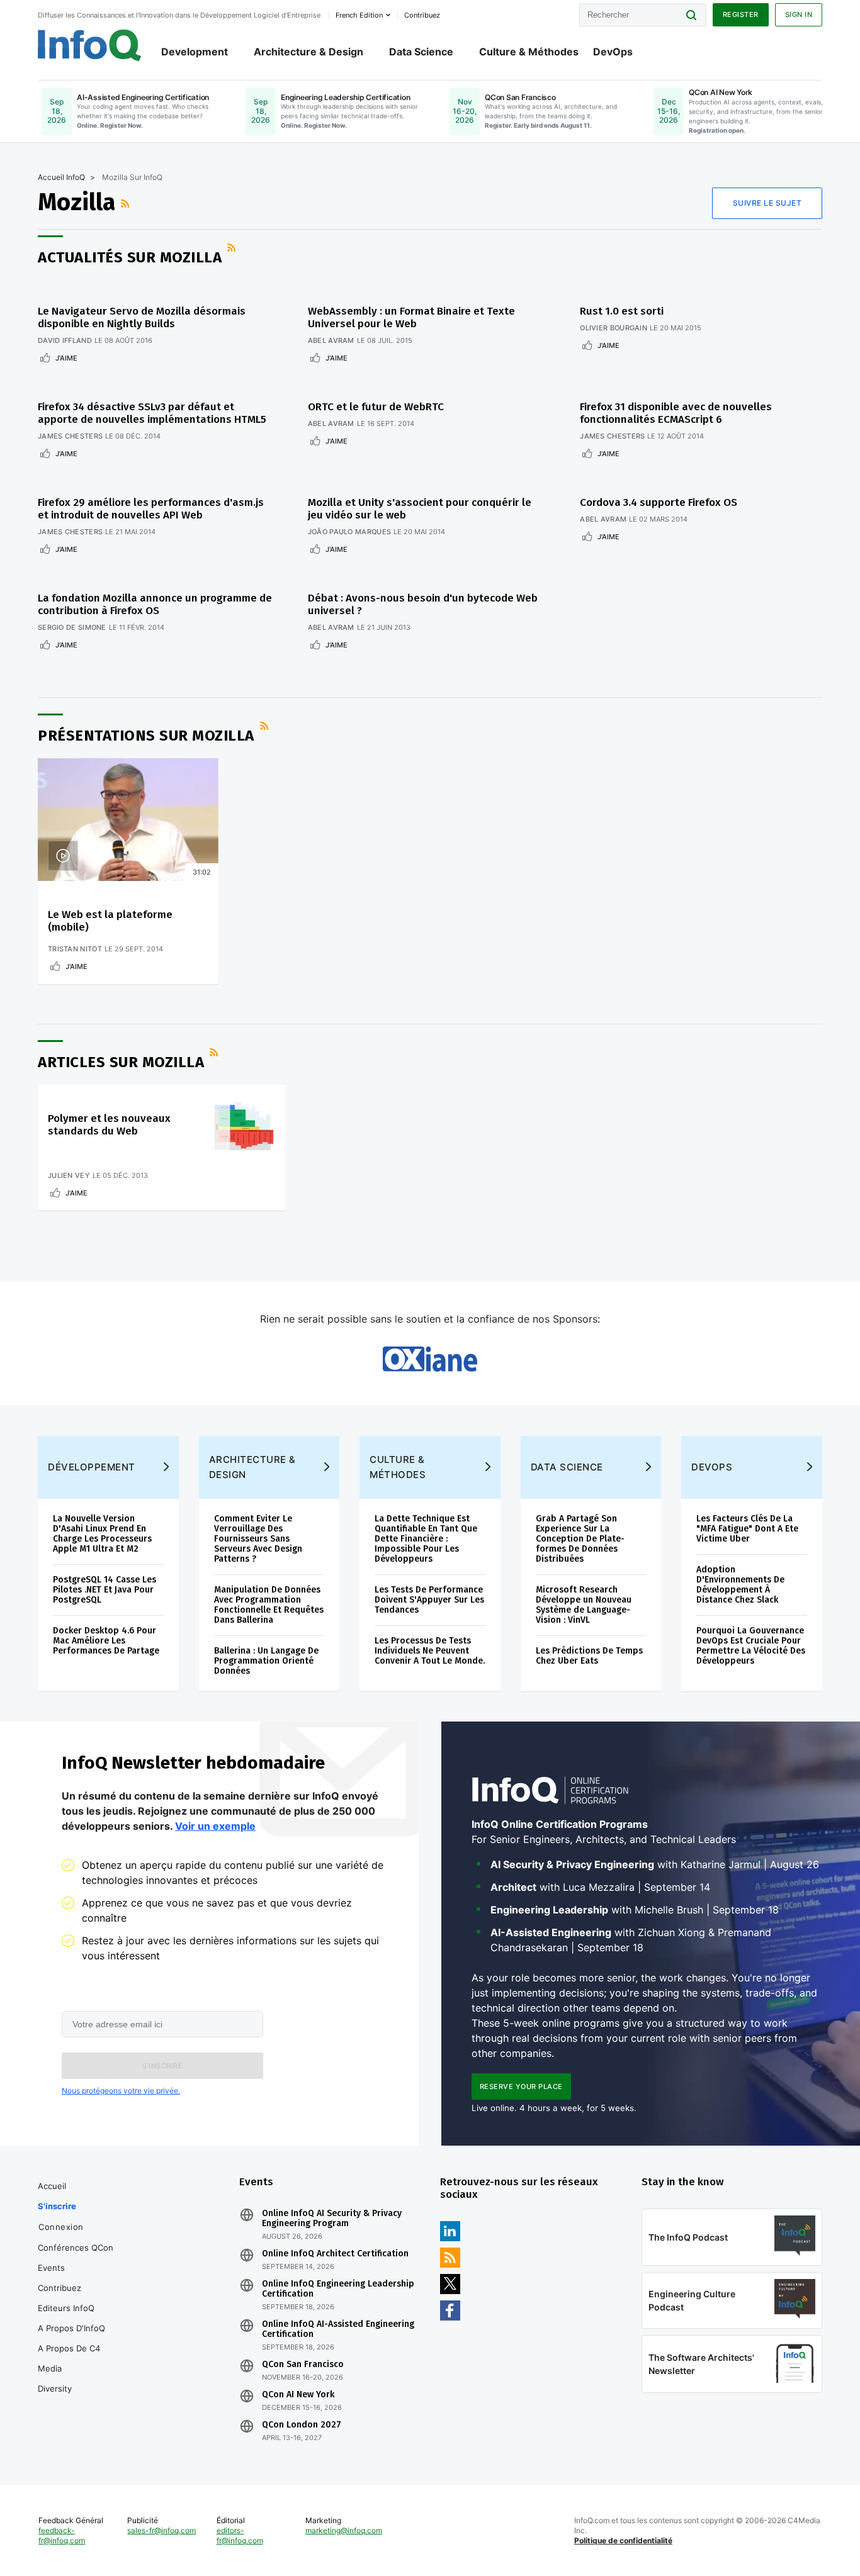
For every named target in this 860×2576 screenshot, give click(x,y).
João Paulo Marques (349, 532)
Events (51, 2268)
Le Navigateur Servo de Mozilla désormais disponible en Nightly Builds (142, 317)
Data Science (421, 52)
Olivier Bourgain (614, 328)
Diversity (55, 2388)
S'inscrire (57, 2206)
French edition (359, 15)
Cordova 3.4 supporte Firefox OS (659, 502)
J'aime (66, 358)
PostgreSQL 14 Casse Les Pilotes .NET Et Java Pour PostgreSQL (105, 1590)
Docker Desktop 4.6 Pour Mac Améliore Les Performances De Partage (106, 1641)
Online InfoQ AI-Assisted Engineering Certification (338, 2329)
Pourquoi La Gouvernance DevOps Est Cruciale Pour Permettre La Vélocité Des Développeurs (751, 1646)
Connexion (61, 2227)
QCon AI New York (298, 2395)
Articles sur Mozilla (121, 1062)
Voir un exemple (215, 1826)
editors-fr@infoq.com (240, 2535)
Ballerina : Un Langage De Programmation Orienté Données (266, 1661)
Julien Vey (69, 1175)
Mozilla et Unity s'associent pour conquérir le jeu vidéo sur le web (420, 509)
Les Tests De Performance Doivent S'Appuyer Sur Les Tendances (429, 1600)
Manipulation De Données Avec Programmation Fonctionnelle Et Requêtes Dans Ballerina (269, 1605)
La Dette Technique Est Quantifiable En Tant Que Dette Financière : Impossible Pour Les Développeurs (426, 1539)
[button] (162, 2066)
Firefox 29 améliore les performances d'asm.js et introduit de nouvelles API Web (151, 509)
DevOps (613, 52)
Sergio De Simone (72, 627)
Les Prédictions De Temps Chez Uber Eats (589, 1656)
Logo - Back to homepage (90, 45)
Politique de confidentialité (623, 2540)
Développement (92, 1467)
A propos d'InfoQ (71, 2328)
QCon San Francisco (303, 2365)
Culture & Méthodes (529, 52)
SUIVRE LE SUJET (767, 203)
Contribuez (59, 2288)
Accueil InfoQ (61, 177)
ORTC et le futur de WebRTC (376, 407)
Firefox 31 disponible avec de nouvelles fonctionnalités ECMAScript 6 (676, 413)
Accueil (52, 2186)
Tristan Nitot (75, 949)
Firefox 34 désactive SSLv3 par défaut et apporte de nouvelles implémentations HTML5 (152, 413)
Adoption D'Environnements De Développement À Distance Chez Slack (740, 1585)
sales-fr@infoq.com (161, 2530)
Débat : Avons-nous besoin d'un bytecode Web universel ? (423, 604)
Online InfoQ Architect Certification (335, 2254)
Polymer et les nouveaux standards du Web (109, 1125)
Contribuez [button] (422, 15)
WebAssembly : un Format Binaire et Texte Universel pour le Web (411, 317)
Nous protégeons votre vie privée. (121, 2091)
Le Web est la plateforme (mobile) (110, 921)
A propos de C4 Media (69, 2358)
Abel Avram (331, 340)
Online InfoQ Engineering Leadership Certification (338, 2289)
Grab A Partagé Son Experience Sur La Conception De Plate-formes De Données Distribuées (580, 1539)
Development (195, 52)
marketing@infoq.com (344, 2530)
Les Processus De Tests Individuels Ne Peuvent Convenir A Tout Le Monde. (430, 1651)
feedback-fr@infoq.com (62, 2535)
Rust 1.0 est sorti (622, 311)
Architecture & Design (308, 52)
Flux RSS (127, 203)
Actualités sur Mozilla (130, 257)
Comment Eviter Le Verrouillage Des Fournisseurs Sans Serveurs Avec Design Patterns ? (258, 1539)
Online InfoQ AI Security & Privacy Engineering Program (332, 2219)
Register (741, 14)
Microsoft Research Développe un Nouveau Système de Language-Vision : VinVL (584, 1605)
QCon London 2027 (302, 2425)
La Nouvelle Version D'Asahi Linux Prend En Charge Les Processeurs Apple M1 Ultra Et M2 (102, 1534)
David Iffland (65, 340)
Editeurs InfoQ (66, 2308)
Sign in (799, 14)
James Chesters (70, 436)
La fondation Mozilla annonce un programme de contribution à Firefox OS (155, 604)
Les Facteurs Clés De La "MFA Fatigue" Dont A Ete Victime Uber (747, 1529)
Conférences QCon (76, 2248)
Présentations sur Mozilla (146, 736)
